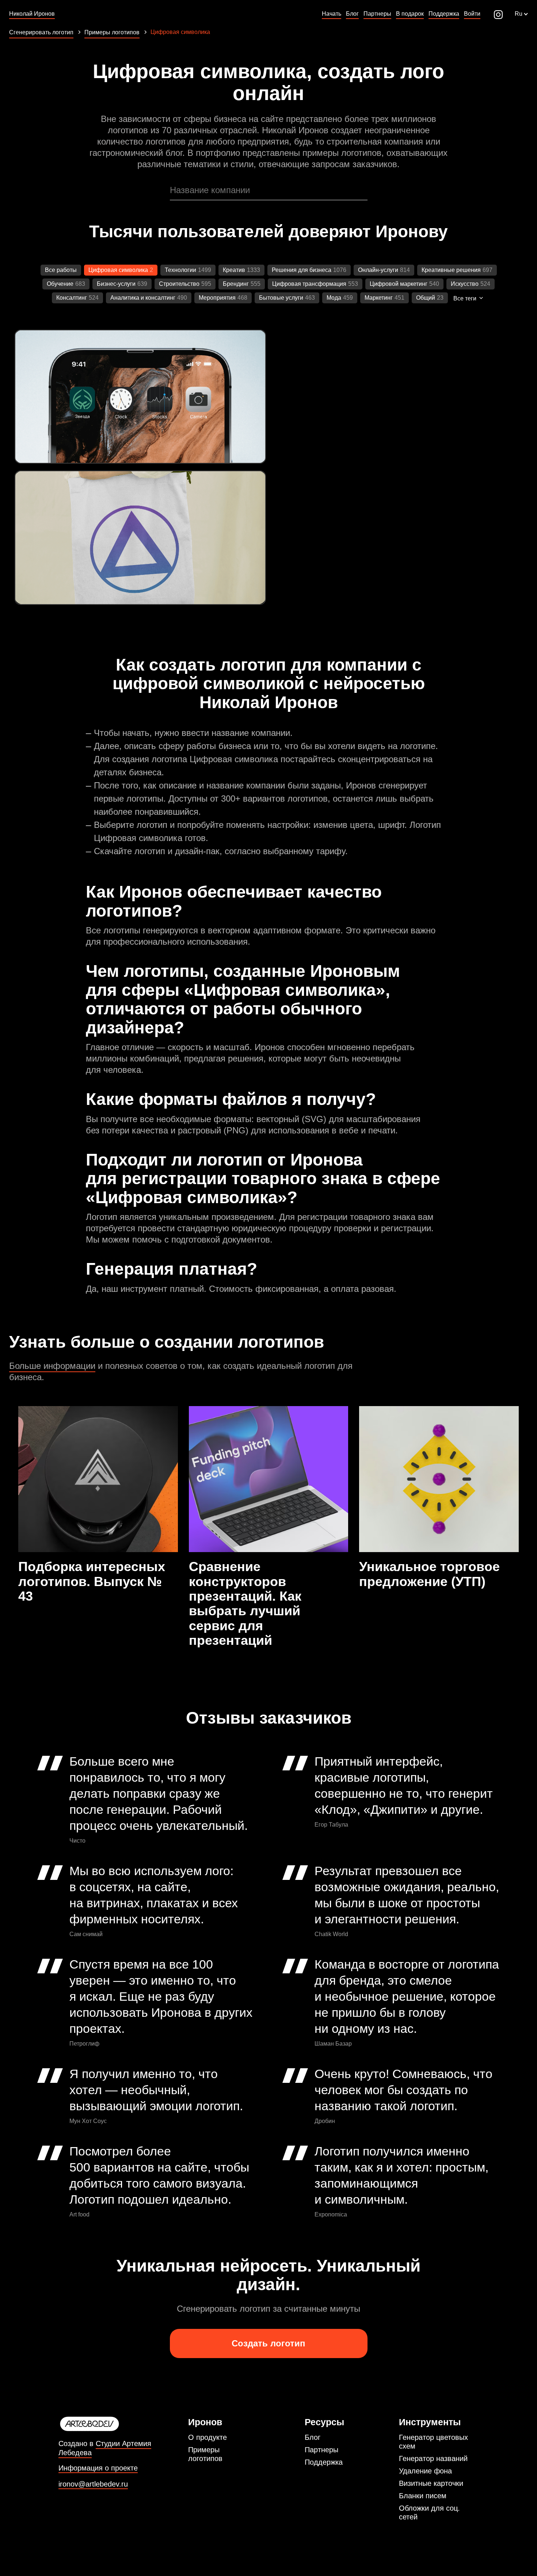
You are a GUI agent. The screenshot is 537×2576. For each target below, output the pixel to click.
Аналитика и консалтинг (143, 298)
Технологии (180, 270)
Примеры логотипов (205, 2454)
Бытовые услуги (281, 298)
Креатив (234, 270)
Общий (426, 298)
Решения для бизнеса (302, 270)
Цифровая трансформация (309, 284)
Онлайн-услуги (378, 270)
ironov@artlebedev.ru (93, 2484)
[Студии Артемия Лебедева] (120, 2424)
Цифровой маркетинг (399, 284)
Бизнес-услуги (116, 284)
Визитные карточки (431, 2483)
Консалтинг (72, 298)
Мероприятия (217, 298)
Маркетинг (379, 298)
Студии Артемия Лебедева (105, 2448)
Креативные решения (451, 270)
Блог (313, 2437)
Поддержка (324, 2462)
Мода (334, 298)
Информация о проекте (98, 2468)
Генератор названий (433, 2458)
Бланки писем (423, 2496)
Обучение (60, 284)
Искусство (465, 284)
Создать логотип (268, 2343)
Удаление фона (425, 2471)
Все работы (61, 270)
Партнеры (321, 2450)
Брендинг (236, 284)
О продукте (207, 2437)
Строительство (179, 284)
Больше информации (52, 1366)
